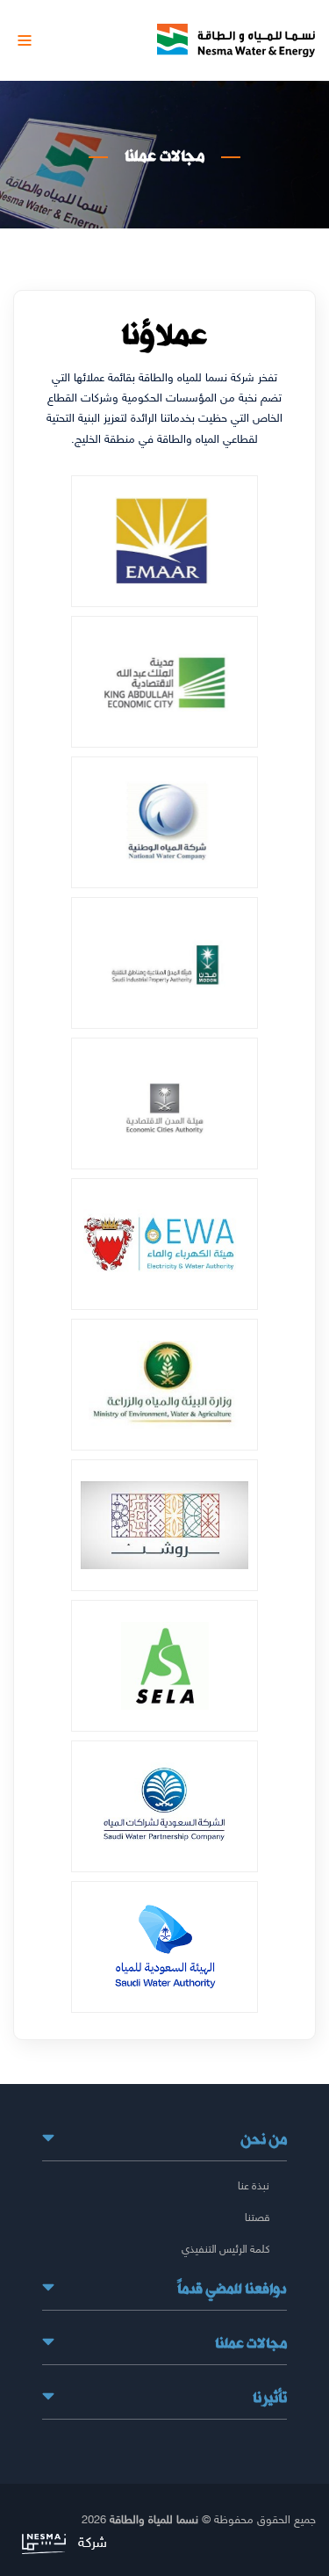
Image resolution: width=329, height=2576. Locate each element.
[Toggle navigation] (25, 40)
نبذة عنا (254, 2185)
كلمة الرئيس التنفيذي (225, 2248)
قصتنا (257, 2217)
